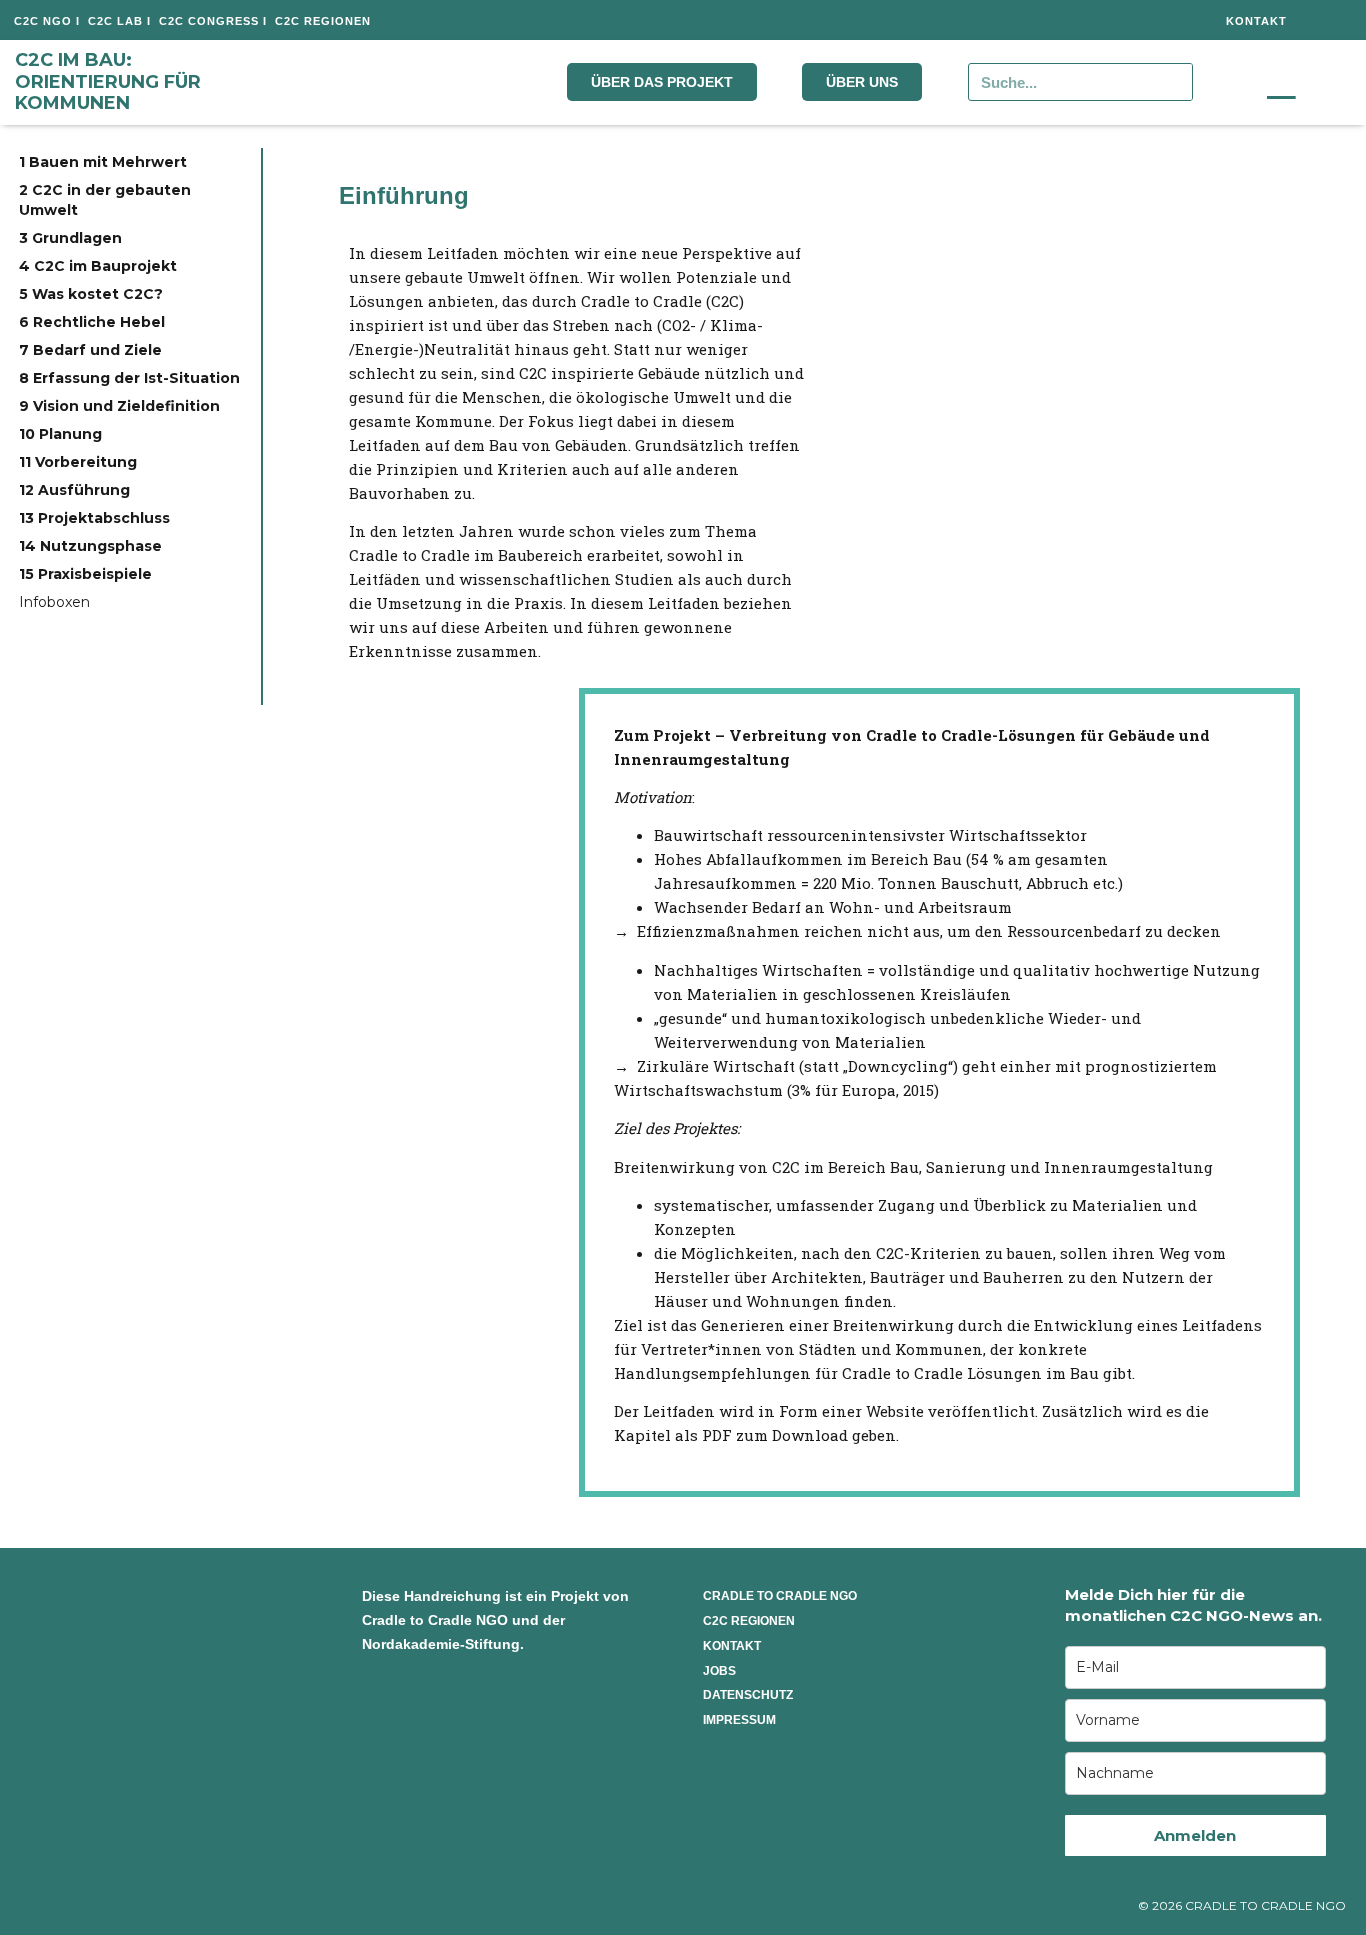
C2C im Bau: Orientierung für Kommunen (108, 81)
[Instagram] (1050, 20)
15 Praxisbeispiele (85, 574)
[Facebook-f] (1006, 20)
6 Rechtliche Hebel (92, 322)
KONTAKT (732, 1646)
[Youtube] (1138, 20)
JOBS (719, 1671)
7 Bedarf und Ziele (90, 350)
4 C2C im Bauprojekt (98, 266)
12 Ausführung (74, 490)
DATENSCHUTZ (748, 1695)
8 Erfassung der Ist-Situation (129, 378)
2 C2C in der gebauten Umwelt (105, 200)
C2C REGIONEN (749, 1621)
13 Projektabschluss (94, 518)
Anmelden (1195, 1835)
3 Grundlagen (70, 238)
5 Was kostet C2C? (91, 294)
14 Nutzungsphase (90, 546)
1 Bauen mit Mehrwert (103, 162)
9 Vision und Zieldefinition (119, 406)
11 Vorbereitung (78, 462)
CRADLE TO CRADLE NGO (780, 1596)
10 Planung (60, 434)
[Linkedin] (1094, 20)
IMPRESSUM (739, 1720)
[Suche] (1173, 82)
